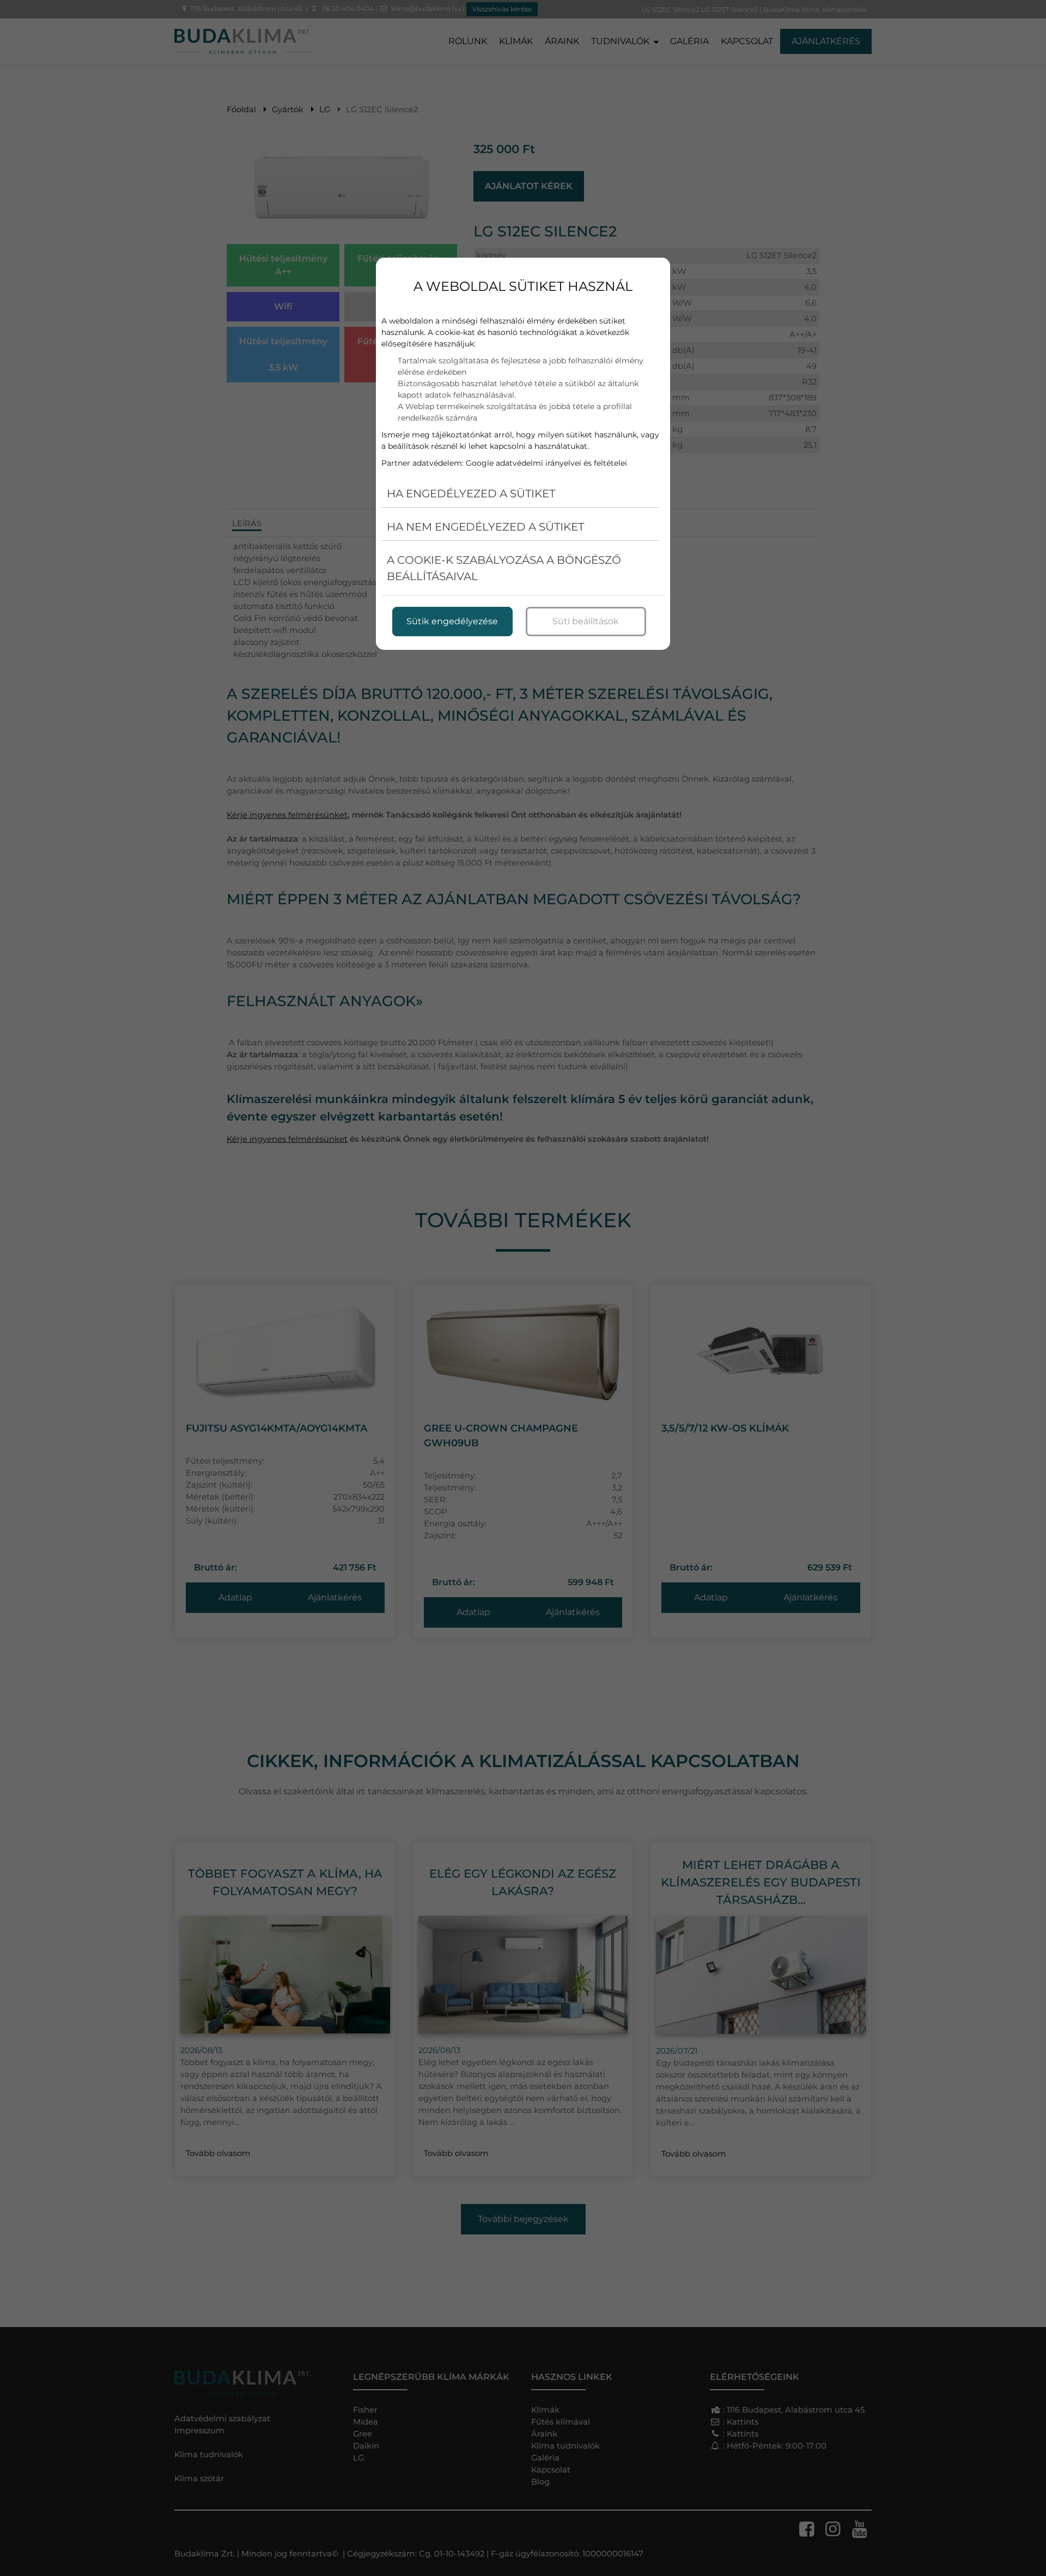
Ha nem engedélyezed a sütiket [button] (485, 527)
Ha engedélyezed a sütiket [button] (471, 494)
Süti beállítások (586, 621)
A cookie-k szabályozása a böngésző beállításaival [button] (504, 568)
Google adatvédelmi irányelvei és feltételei (546, 463)
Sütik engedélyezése (452, 621)
